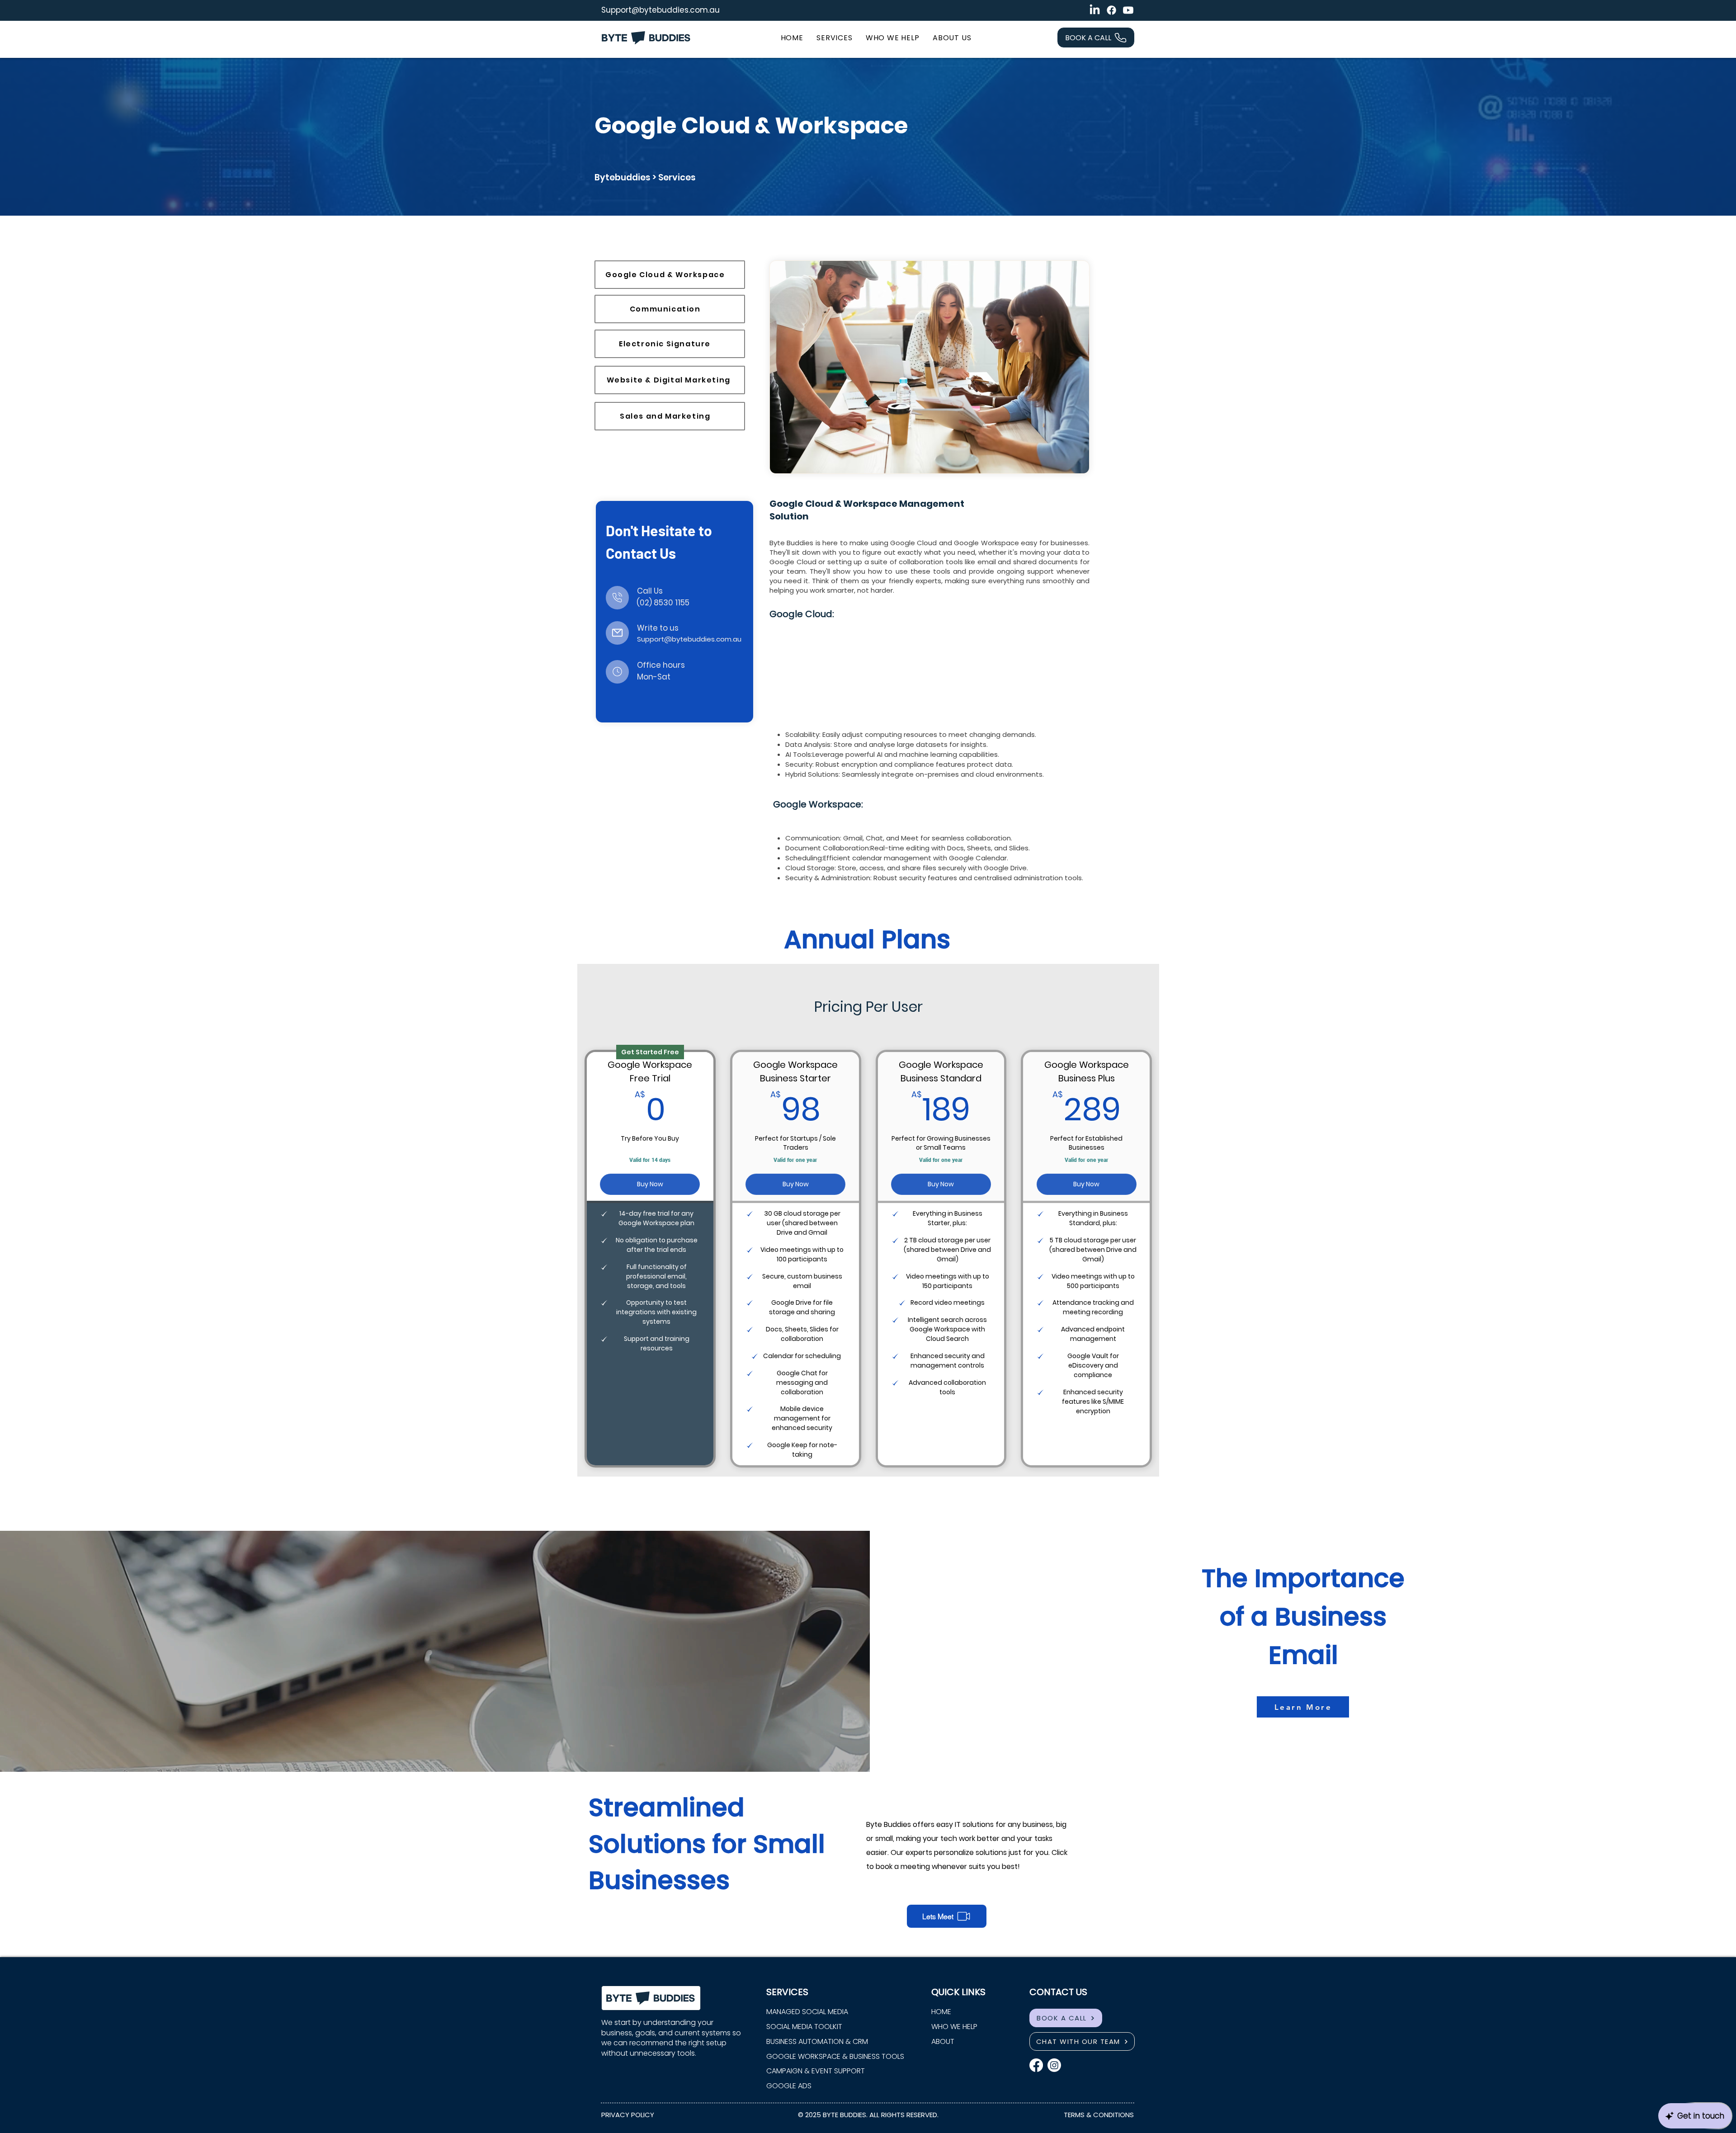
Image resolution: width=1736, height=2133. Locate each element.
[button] (834, 38)
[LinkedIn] (1095, 10)
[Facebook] (1111, 10)
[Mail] (617, 598)
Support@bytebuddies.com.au (660, 10)
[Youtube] (1128, 10)
